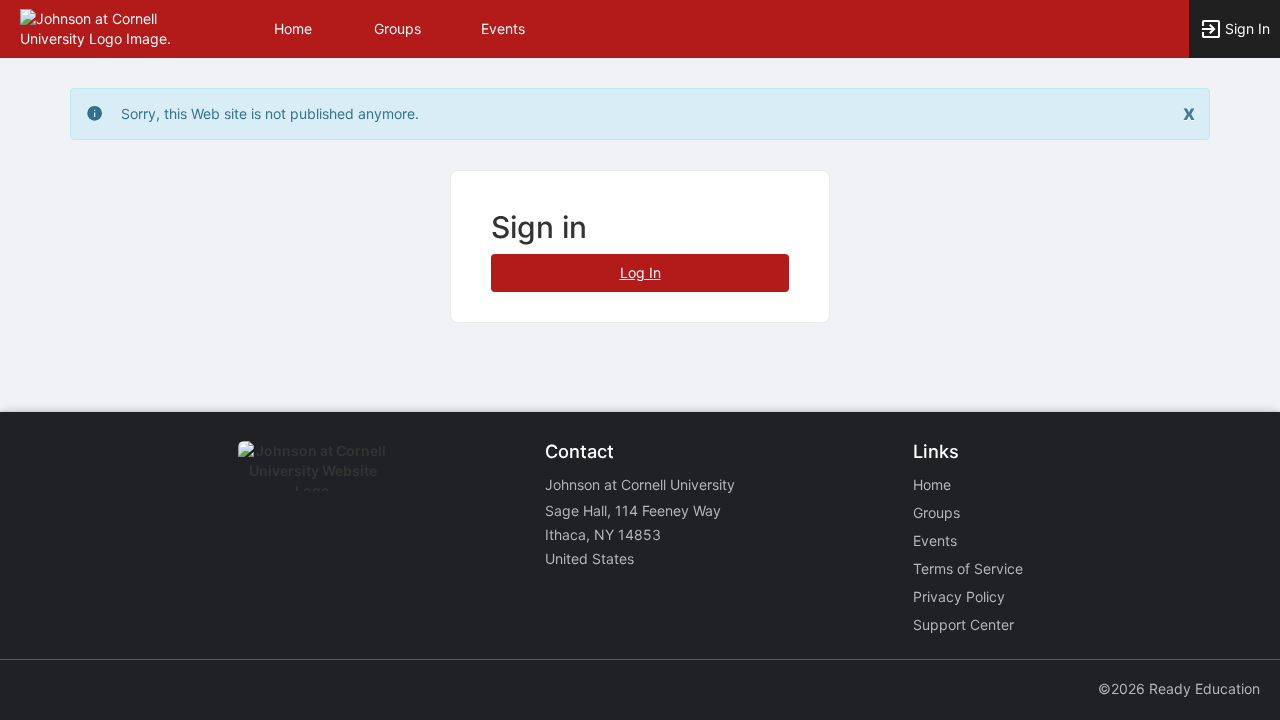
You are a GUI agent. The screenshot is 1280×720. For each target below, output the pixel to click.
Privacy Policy (959, 596)
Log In (640, 272)
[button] (102, 27)
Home (932, 484)
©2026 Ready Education (1179, 688)
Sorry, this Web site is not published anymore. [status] (270, 113)
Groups (397, 28)
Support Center (963, 624)
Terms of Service (968, 568)
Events (503, 28)
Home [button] (293, 28)
